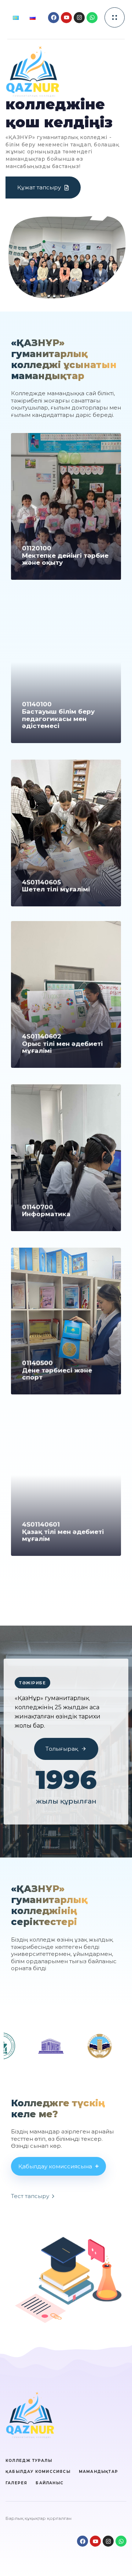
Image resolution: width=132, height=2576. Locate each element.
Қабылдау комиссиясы (38, 2472)
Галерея (16, 2483)
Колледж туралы (29, 2461)
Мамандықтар (98, 2472)
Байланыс (49, 2483)
